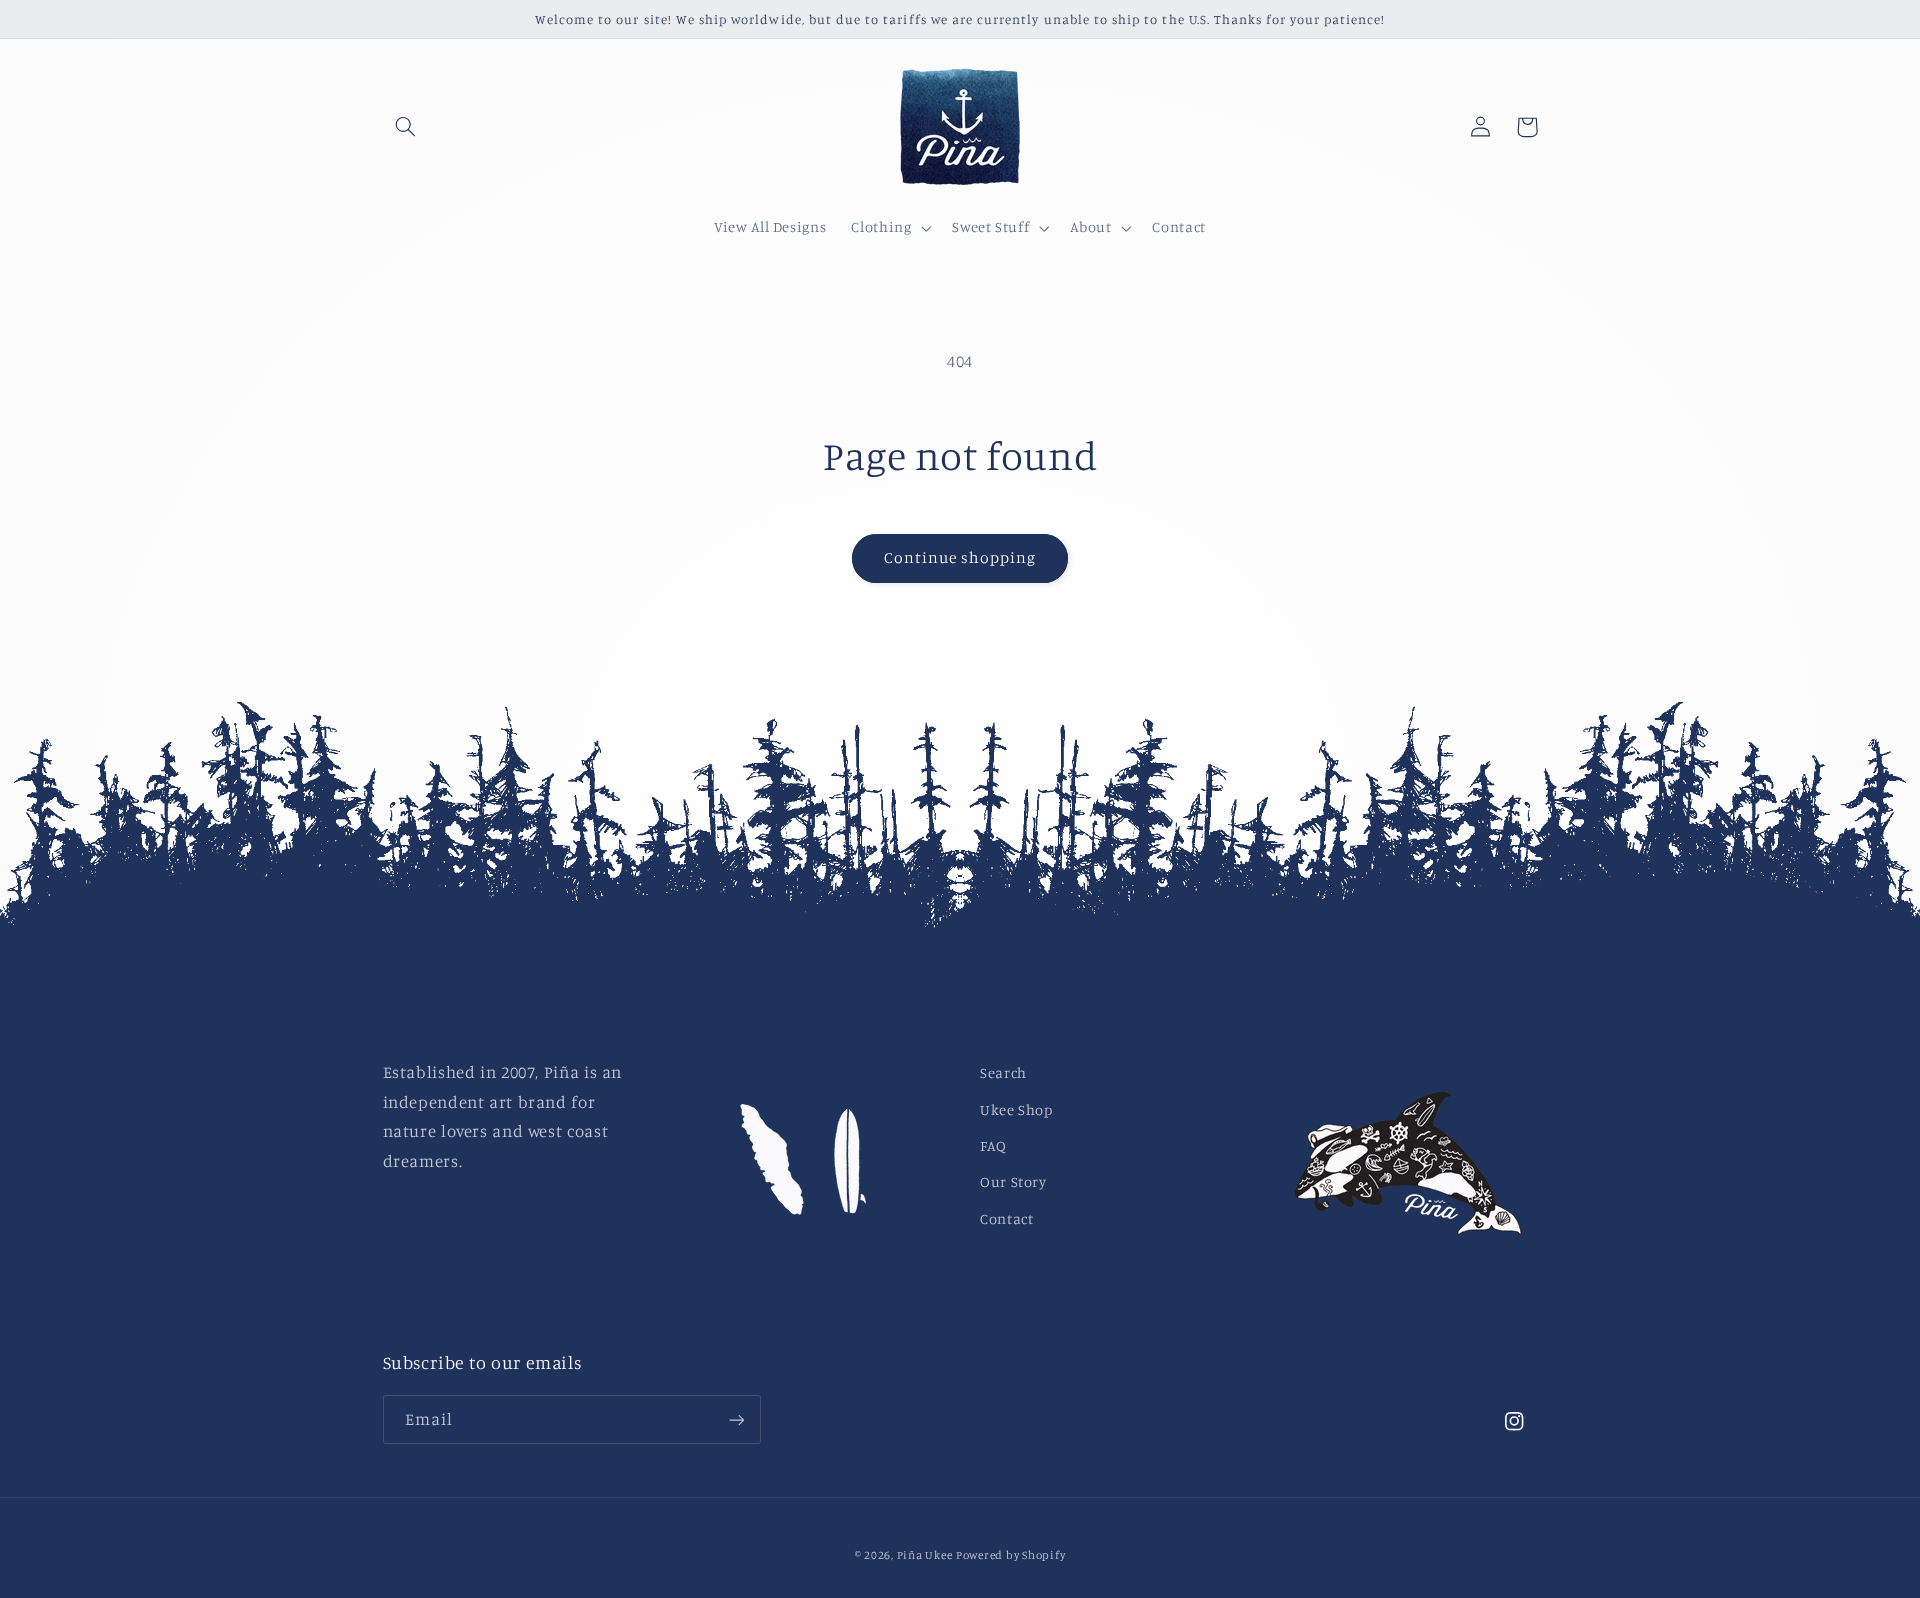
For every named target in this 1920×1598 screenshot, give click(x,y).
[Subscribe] (736, 1419)
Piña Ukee (925, 1555)
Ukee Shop (1016, 1109)
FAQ (993, 1145)
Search (1003, 1072)
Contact (1006, 1218)
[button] (406, 127)
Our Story (1013, 1181)
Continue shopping (960, 557)
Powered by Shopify (1010, 1555)
